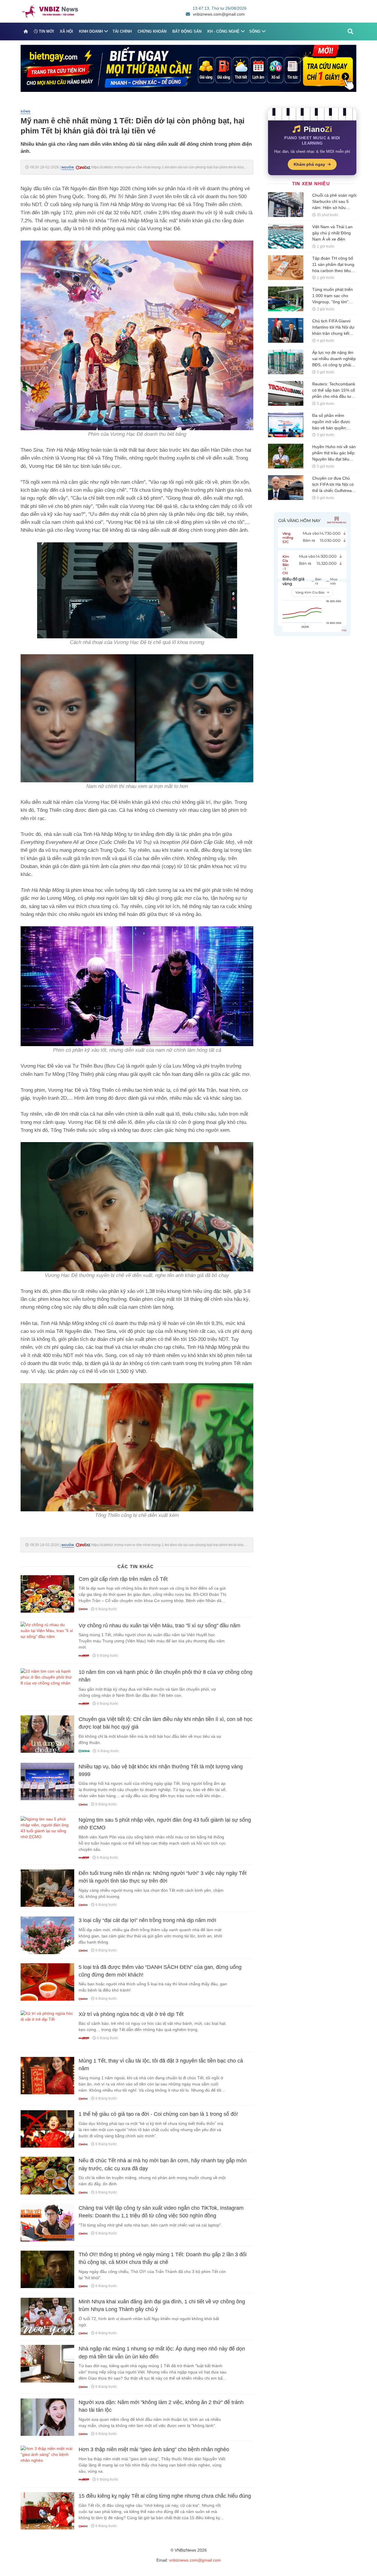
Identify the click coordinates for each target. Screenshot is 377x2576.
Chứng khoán (152, 31)
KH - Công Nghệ (223, 31)
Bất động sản (187, 31)
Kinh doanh (91, 31)
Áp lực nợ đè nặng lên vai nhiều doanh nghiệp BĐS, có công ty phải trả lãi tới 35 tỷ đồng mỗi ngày (334, 365)
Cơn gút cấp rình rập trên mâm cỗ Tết (123, 1579)
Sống (255, 31)
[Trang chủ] (26, 32)
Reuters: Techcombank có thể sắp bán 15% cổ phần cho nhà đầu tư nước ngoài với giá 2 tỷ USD (334, 396)
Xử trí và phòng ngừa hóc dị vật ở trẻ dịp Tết (131, 2014)
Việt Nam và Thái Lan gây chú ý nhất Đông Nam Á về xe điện (332, 233)
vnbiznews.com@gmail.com (219, 14)
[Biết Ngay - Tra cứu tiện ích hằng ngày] (188, 68)
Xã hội (66, 31)
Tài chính (122, 31)
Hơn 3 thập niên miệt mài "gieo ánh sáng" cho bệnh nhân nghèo (154, 2449)
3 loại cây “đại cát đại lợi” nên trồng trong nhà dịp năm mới (147, 1920)
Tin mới (46, 31)
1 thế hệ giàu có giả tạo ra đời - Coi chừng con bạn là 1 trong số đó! (158, 2114)
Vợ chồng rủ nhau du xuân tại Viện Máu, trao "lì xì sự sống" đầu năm (159, 1626)
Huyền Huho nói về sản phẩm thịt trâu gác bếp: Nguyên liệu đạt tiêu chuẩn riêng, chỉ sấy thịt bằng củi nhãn (334, 459)
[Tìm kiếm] (350, 32)
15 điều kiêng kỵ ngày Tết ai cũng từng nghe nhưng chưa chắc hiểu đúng (165, 2496)
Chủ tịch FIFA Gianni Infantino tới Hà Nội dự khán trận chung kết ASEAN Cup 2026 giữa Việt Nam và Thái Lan (333, 333)
